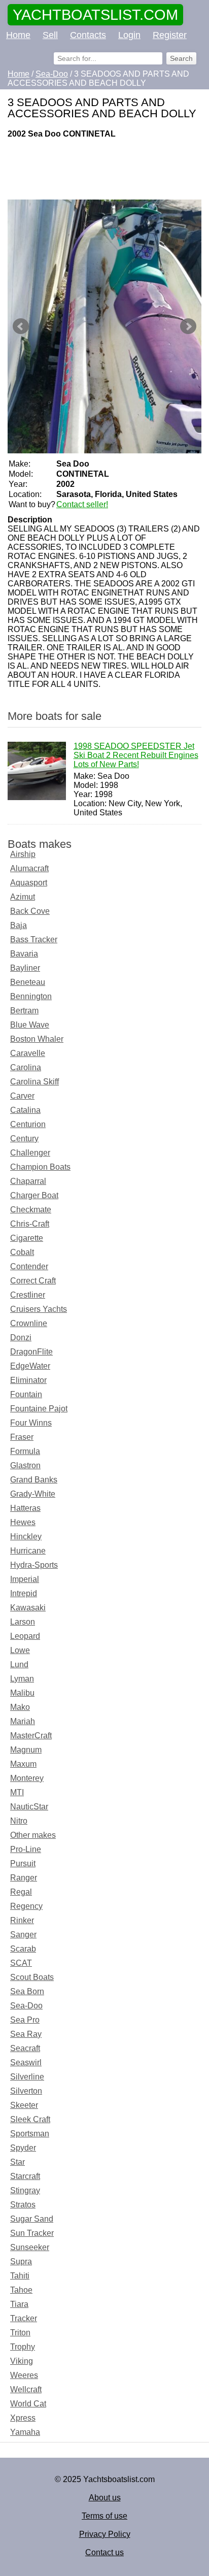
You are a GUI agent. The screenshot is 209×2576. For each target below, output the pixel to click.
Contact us (104, 2552)
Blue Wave (30, 1025)
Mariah (23, 1721)
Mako (20, 1707)
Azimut (23, 897)
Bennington (31, 996)
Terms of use (104, 2516)
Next (188, 326)
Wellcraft (26, 2389)
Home (18, 35)
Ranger (24, 1878)
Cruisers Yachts (39, 1309)
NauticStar (29, 1807)
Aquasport (29, 883)
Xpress (23, 2418)
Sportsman (30, 2134)
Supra (21, 2261)
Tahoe (21, 2290)
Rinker (22, 1920)
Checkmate (31, 1210)
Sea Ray (26, 2034)
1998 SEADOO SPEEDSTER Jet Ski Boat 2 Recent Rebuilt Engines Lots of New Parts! (136, 755)
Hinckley (26, 1537)
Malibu (22, 1693)
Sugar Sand (32, 2219)
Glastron (25, 1465)
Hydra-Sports (34, 1565)
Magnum (26, 1750)
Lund (19, 1664)
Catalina (25, 1110)
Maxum (23, 1764)
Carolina (26, 1067)
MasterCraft (31, 1736)
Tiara (19, 2304)
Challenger (30, 1153)
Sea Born (27, 1991)
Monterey (27, 1778)
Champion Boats (40, 1167)
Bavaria (24, 954)
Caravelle (28, 1053)
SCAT (21, 1963)
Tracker (24, 2318)
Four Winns (31, 1423)
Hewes (23, 1522)
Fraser (22, 1437)
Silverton (26, 2091)
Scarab (23, 1949)
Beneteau (28, 982)
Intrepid (24, 1593)
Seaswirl (26, 2062)
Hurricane (28, 1551)
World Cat (28, 2404)
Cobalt (22, 1252)
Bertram (24, 1011)
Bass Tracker (34, 939)
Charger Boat (34, 1195)
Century (24, 1138)
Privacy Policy (105, 2534)
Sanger (23, 1935)
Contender (29, 1266)
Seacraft (25, 2048)
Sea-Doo (26, 2006)
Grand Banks (34, 1480)
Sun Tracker (32, 2233)
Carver (22, 1096)
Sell (50, 35)
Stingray (25, 2190)
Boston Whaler (37, 1039)
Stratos (23, 2205)
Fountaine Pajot (39, 1409)
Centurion (28, 1124)
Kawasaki (28, 1608)
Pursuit (23, 1863)
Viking (22, 2361)
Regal (21, 1892)
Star (18, 2162)
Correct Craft (33, 1281)
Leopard (25, 1636)
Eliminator (28, 1380)
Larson (23, 1622)
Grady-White (33, 1494)
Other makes (33, 1835)
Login (129, 35)
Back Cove (30, 911)
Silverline (27, 2077)
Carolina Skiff (34, 1082)
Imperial (25, 1579)
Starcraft (25, 2176)
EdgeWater (30, 1366)
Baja (19, 925)
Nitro (19, 1821)
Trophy (23, 2347)
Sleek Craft (30, 2119)
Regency (26, 1906)
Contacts (88, 35)
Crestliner (28, 1295)
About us (105, 2498)
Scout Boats (32, 1977)
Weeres (24, 2375)
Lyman (22, 1679)
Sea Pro (25, 2020)
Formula (25, 1451)
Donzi (21, 1337)
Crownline (29, 1323)
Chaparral (28, 1181)
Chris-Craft (30, 1224)
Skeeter (24, 2105)
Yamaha (25, 2432)
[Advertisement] (104, 169)
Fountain (26, 1394)
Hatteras (25, 1508)
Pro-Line (26, 1849)
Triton (20, 2333)
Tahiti (20, 2276)
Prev (21, 326)
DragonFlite (31, 1352)
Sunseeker (30, 2247)
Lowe (20, 1650)
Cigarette (27, 1238)
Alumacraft (29, 868)
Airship (23, 854)
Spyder (23, 2148)
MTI (17, 1792)
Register (170, 35)
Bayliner (25, 968)
